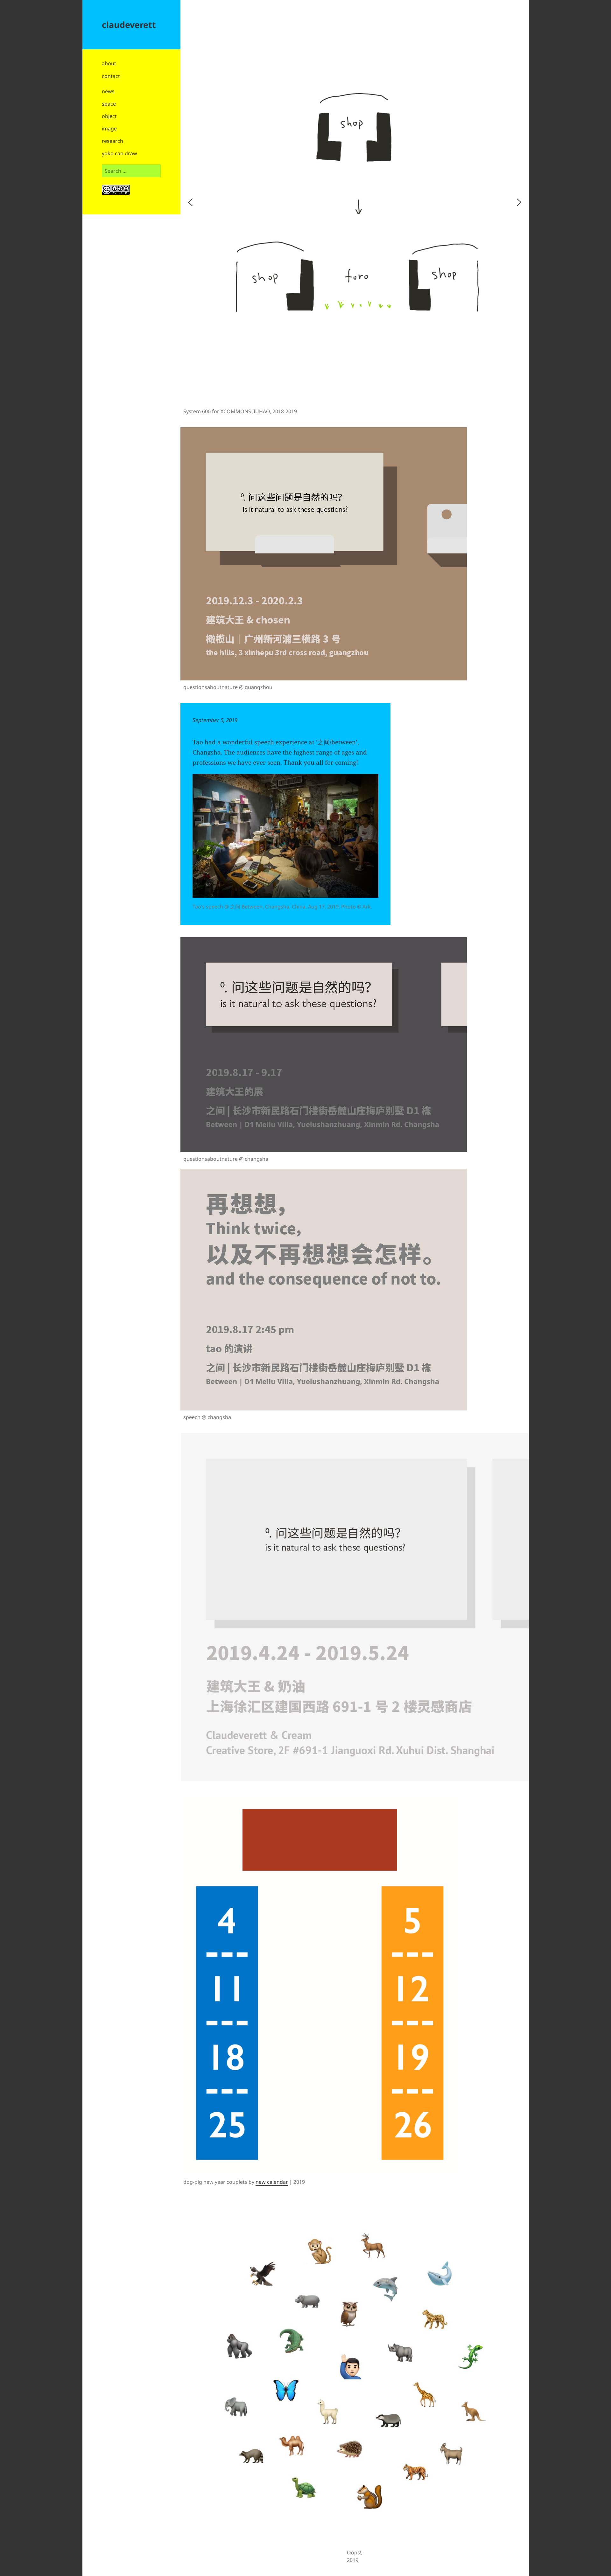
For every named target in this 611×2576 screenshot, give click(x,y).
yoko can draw (119, 153)
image (109, 129)
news (108, 91)
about (109, 63)
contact (111, 76)
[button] (190, 202)
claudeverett (129, 25)
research (112, 141)
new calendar (272, 2182)
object (109, 116)
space (109, 104)
